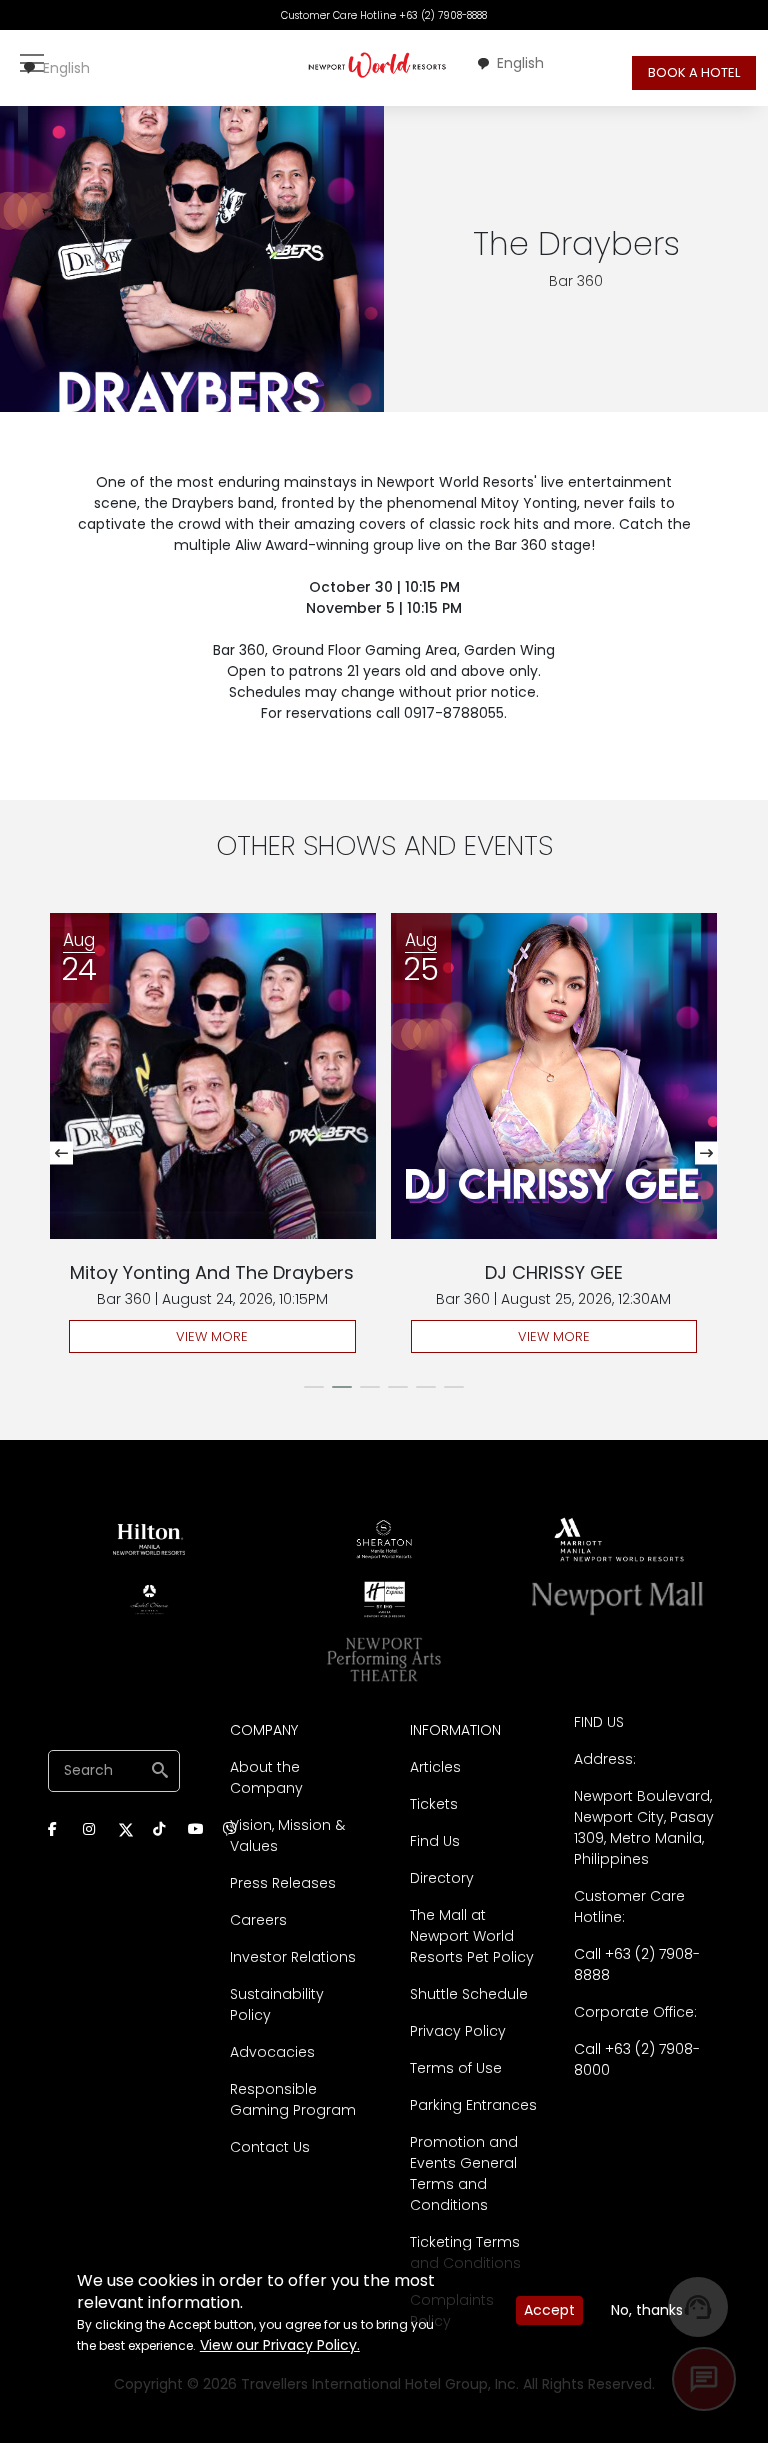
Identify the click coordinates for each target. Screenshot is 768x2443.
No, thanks (647, 2310)
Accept (549, 2310)
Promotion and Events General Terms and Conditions (464, 2173)
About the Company (266, 1777)
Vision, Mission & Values (287, 1835)
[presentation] (61, 1153)
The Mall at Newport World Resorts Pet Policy (472, 1936)
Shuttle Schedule (469, 1994)
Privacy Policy (458, 2031)
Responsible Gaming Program (293, 2099)
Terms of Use (456, 2068)
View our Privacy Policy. (280, 2345)
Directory (442, 1878)
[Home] (378, 64)
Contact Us (270, 2147)
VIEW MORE (212, 1336)
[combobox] (56, 68)
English (66, 68)
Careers (258, 1920)
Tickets (434, 1804)
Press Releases (283, 1883)
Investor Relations (293, 1957)
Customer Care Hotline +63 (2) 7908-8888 (384, 15)
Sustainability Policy (277, 2004)
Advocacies (272, 2052)
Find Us (435, 1841)
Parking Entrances (473, 2105)
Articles (435, 1767)
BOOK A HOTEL (694, 72)
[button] (314, 1387)
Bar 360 (576, 281)
